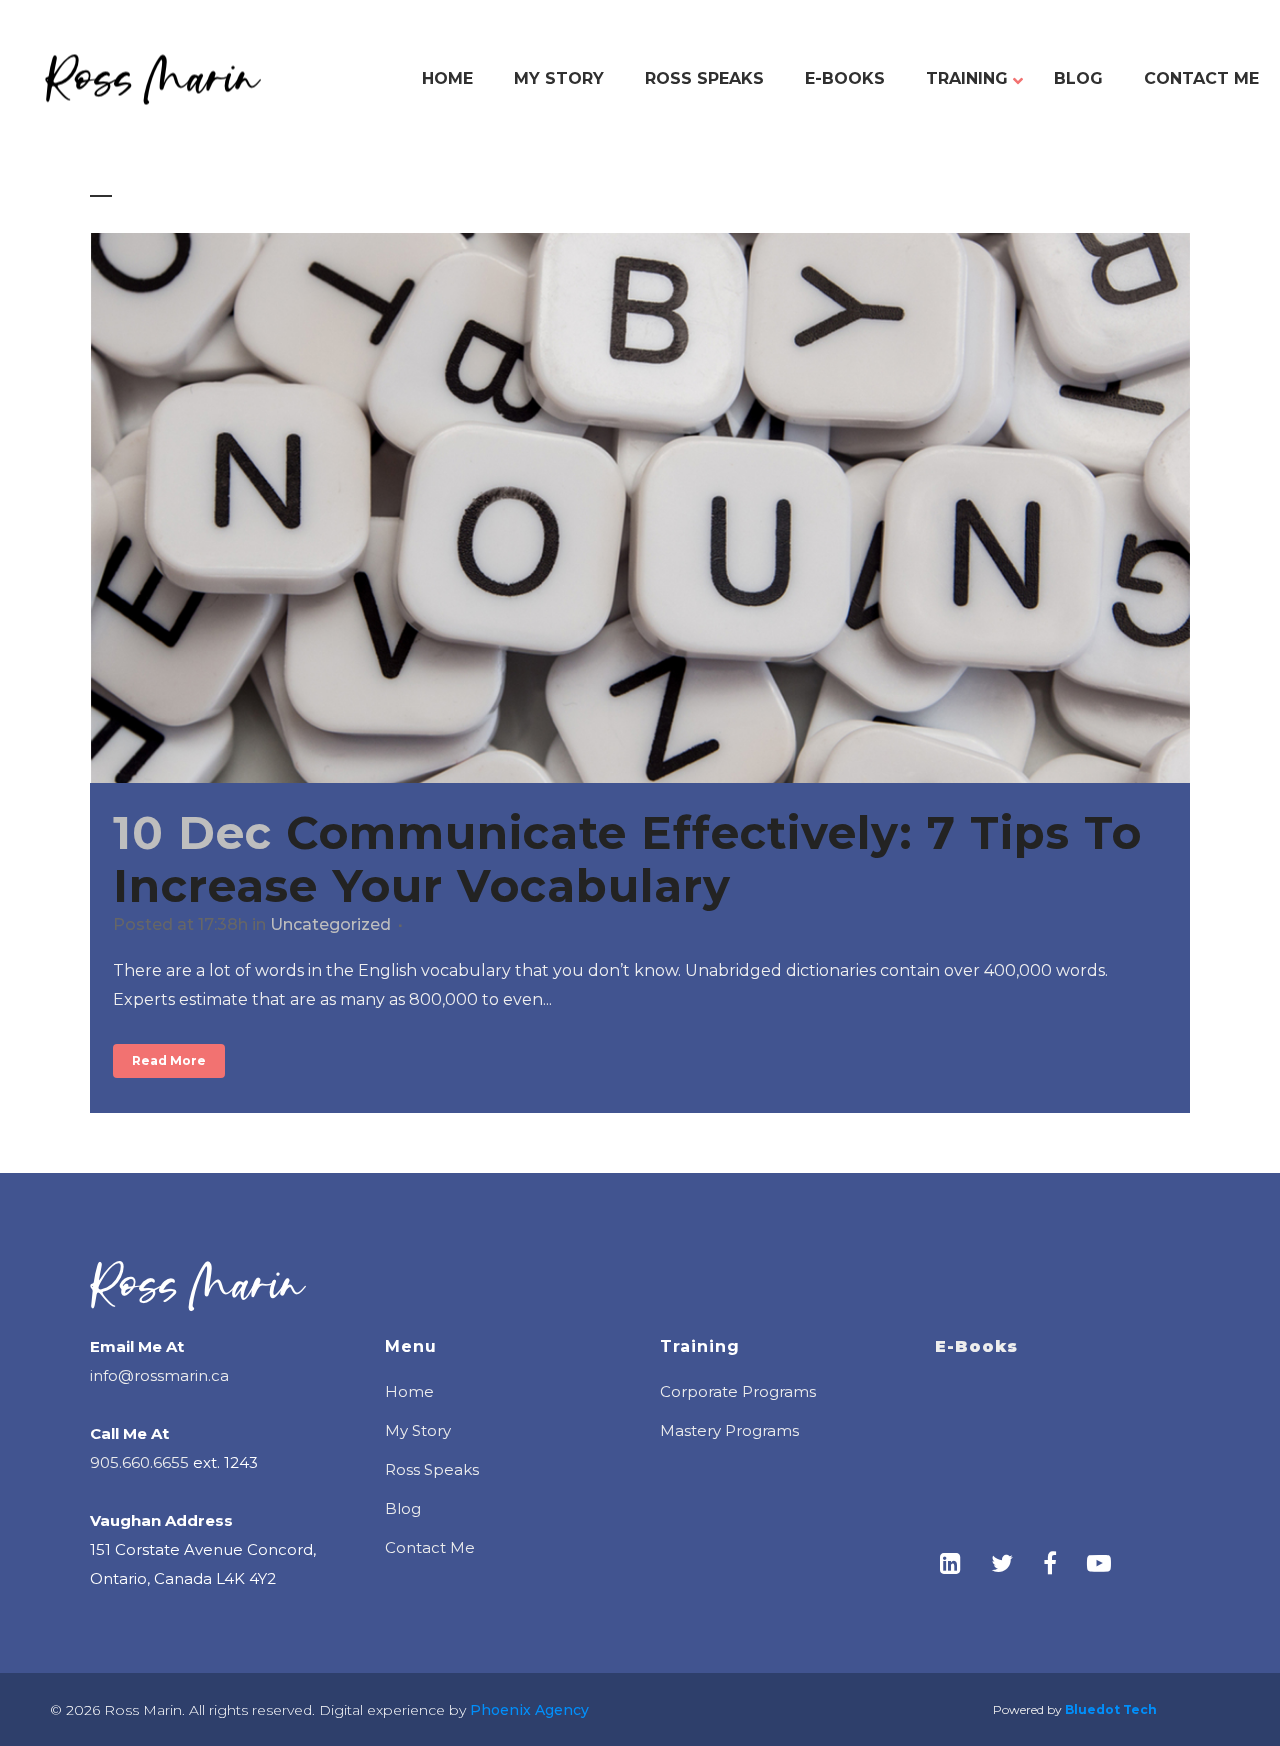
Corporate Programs (738, 1391)
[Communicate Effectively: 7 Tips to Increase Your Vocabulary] (640, 508)
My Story (418, 1430)
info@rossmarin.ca (159, 1375)
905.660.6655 (139, 1462)
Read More (169, 1060)
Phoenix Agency (527, 1710)
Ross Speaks (432, 1469)
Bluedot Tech (1111, 1709)
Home (409, 1391)
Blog (403, 1508)
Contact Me (430, 1547)
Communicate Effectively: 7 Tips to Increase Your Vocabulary (627, 859)
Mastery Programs (729, 1430)
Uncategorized (330, 924)
